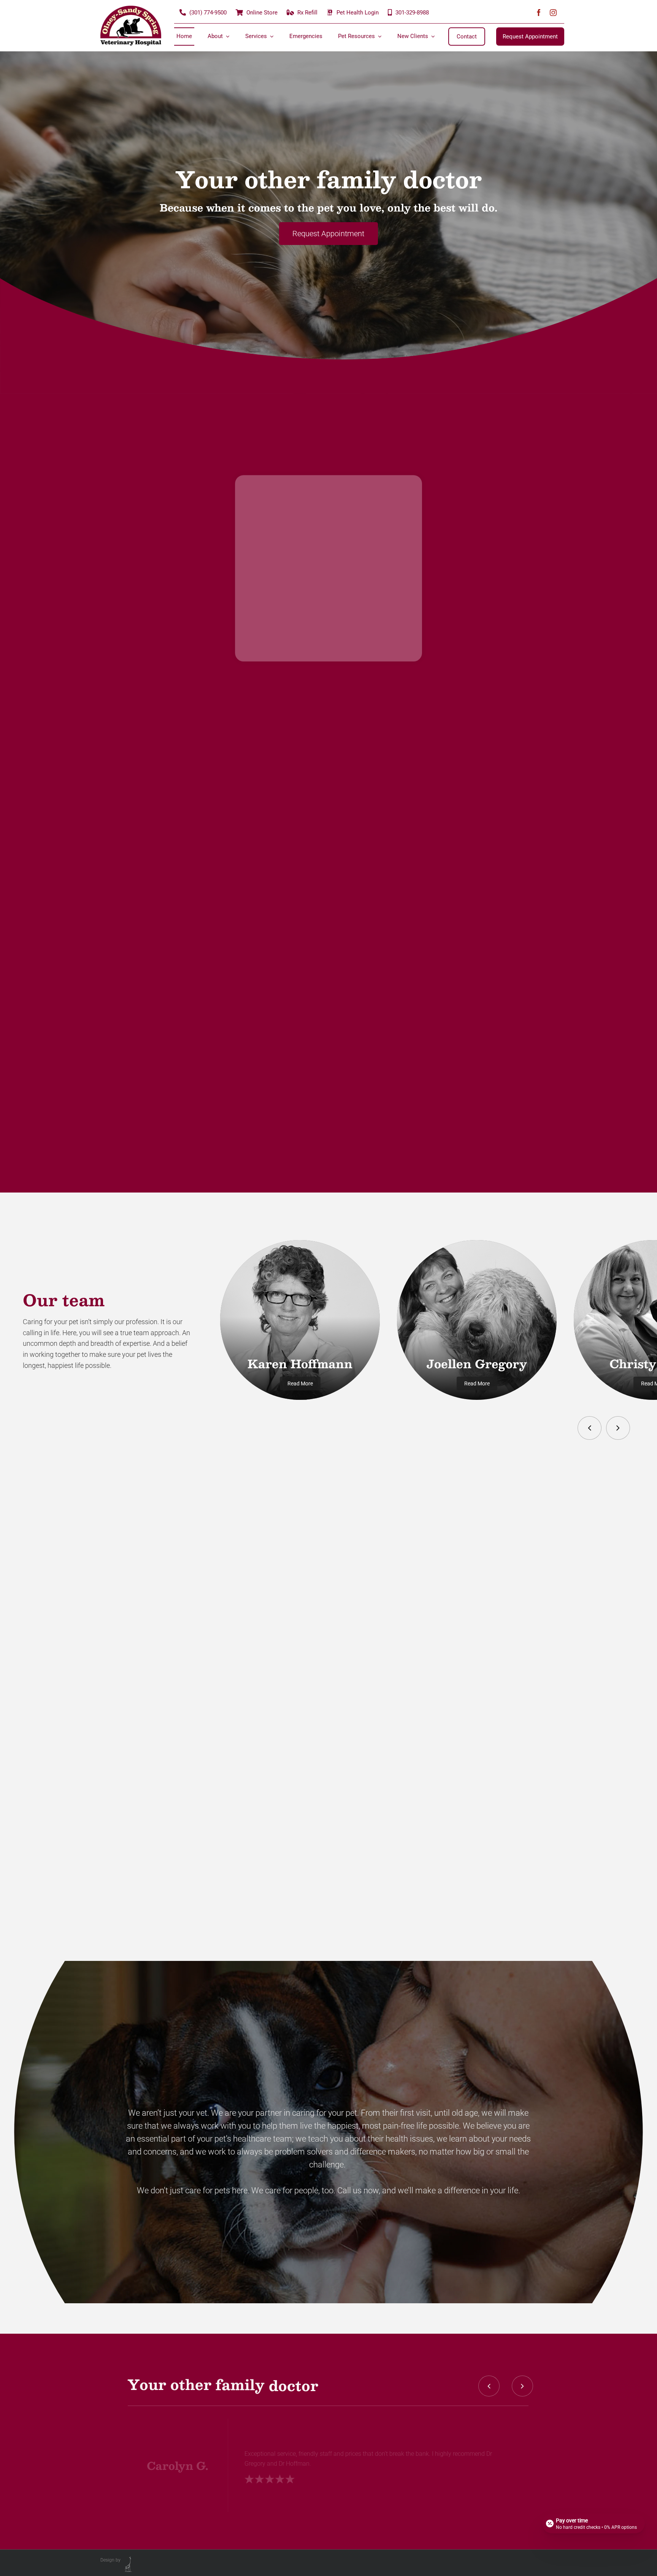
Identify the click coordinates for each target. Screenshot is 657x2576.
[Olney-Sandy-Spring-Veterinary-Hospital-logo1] (131, 9)
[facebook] (539, 13)
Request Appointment (328, 234)
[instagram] (553, 13)
